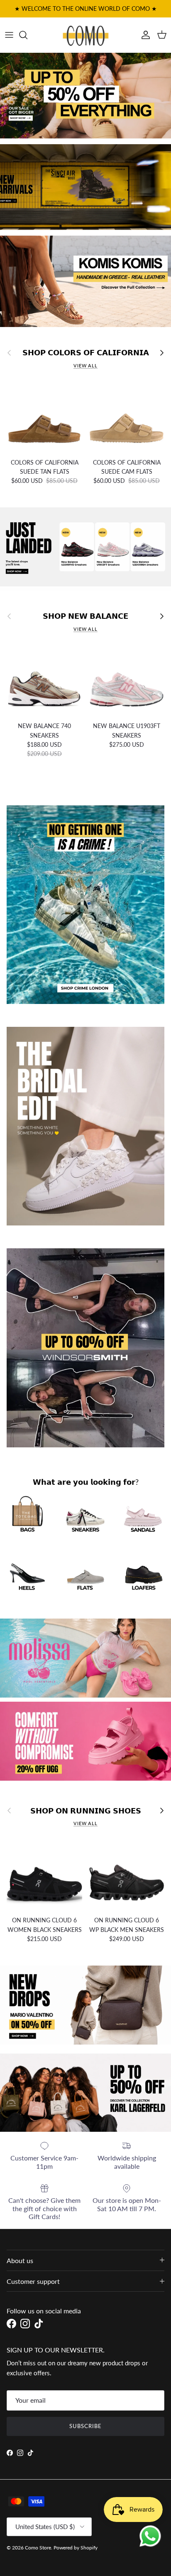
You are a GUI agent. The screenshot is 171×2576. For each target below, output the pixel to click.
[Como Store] (86, 35)
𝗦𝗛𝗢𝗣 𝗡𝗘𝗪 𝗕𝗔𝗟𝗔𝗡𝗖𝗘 (85, 616)
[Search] (27, 35)
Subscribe (85, 2426)
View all (85, 365)
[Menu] (9, 35)
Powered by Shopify (76, 2548)
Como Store (38, 2548)
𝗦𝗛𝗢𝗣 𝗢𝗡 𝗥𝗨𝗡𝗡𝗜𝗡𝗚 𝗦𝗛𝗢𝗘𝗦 (86, 1811)
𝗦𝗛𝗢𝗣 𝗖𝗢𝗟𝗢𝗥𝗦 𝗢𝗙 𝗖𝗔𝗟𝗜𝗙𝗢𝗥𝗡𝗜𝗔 (86, 353)
